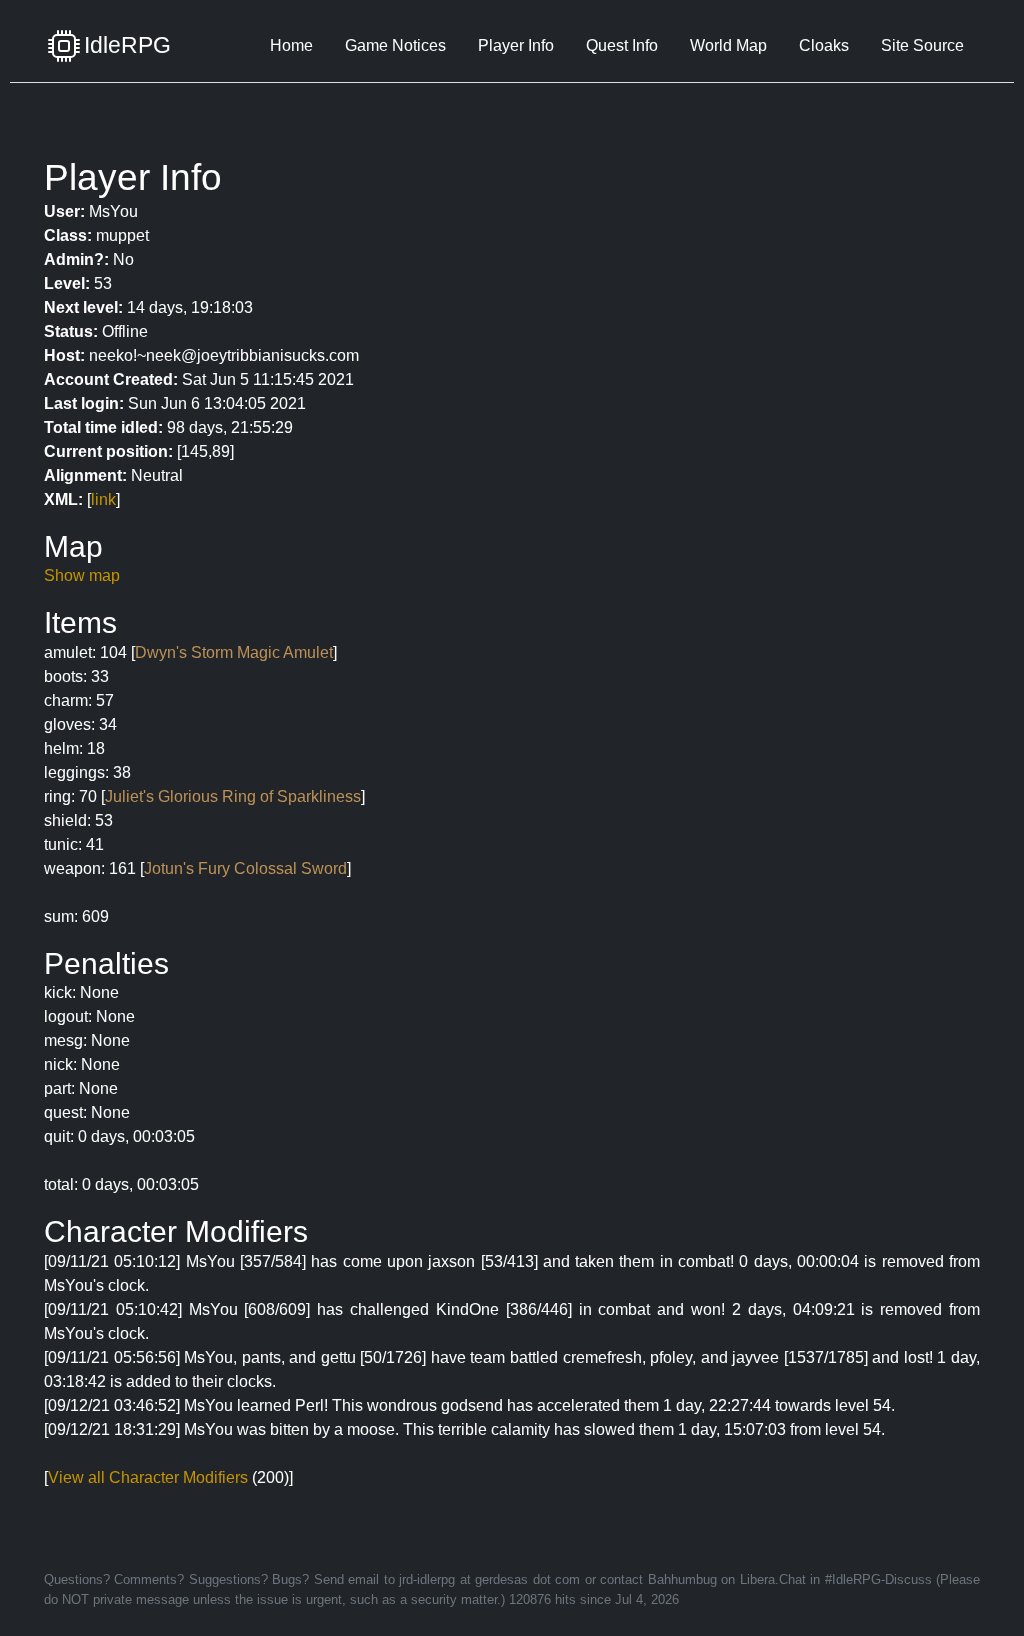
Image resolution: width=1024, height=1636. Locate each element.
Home (291, 45)
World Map (728, 45)
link (103, 499)
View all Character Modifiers (148, 1477)
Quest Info (622, 45)
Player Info (516, 45)
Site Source (922, 45)
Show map (82, 575)
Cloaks (824, 45)
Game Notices (395, 45)
